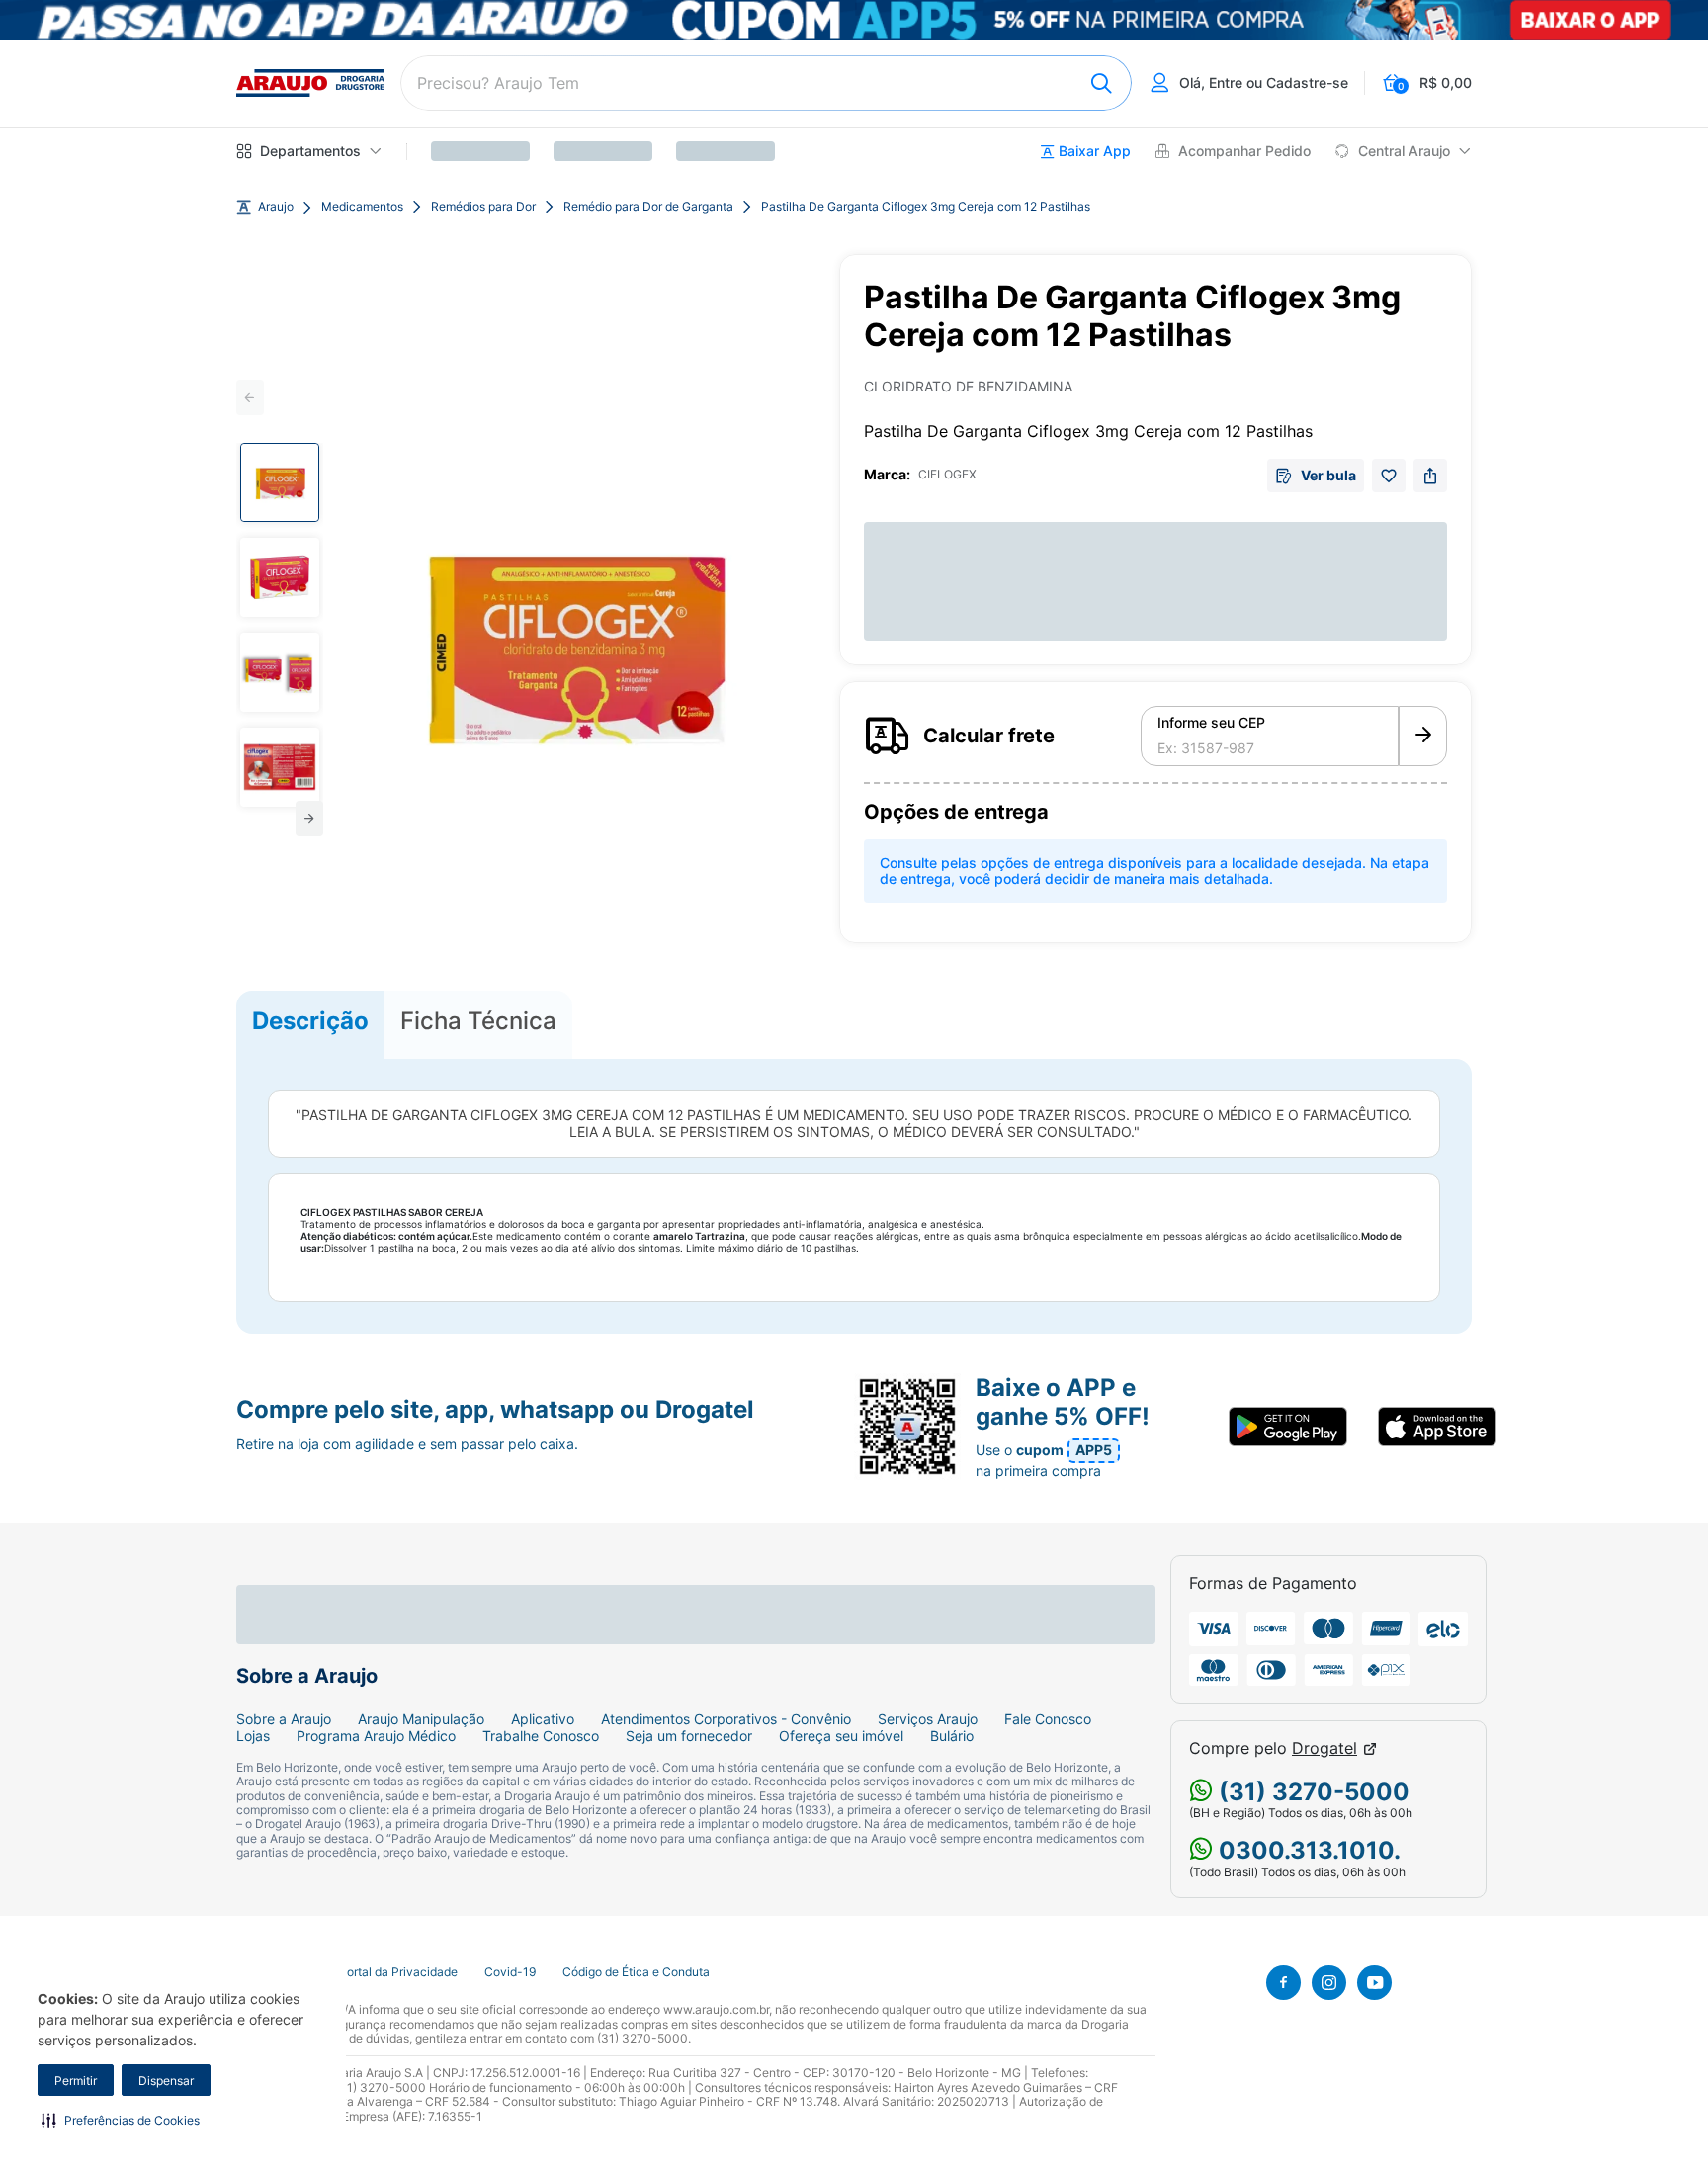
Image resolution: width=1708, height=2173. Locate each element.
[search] (766, 83)
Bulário (952, 1736)
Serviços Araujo (928, 1719)
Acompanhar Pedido (1244, 151)
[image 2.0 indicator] (280, 577)
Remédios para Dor (483, 207)
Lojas (253, 1736)
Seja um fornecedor (689, 1736)
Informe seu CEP (1211, 723)
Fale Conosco (1048, 1719)
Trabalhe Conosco (541, 1736)
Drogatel (1324, 1748)
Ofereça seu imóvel (841, 1736)
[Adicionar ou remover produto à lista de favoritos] (1389, 476)
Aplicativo (543, 1719)
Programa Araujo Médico (376, 1736)
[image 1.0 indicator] (280, 482)
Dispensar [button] (166, 2081)
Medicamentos (362, 207)
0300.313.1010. (1307, 1850)
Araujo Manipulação (421, 1719)
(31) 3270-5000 (1311, 1792)
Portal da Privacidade (398, 1972)
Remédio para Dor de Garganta (648, 207)
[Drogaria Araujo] (310, 83)
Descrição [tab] (310, 1021)
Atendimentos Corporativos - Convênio (726, 1719)
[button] (121, 2120)
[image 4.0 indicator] (280, 767)
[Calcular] (1423, 737)
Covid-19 (510, 1972)
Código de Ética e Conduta (636, 1972)
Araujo (276, 207)
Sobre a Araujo (284, 1719)
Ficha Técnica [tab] (478, 1021)
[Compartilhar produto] (1430, 476)
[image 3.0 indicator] (280, 672)
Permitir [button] (76, 2081)
